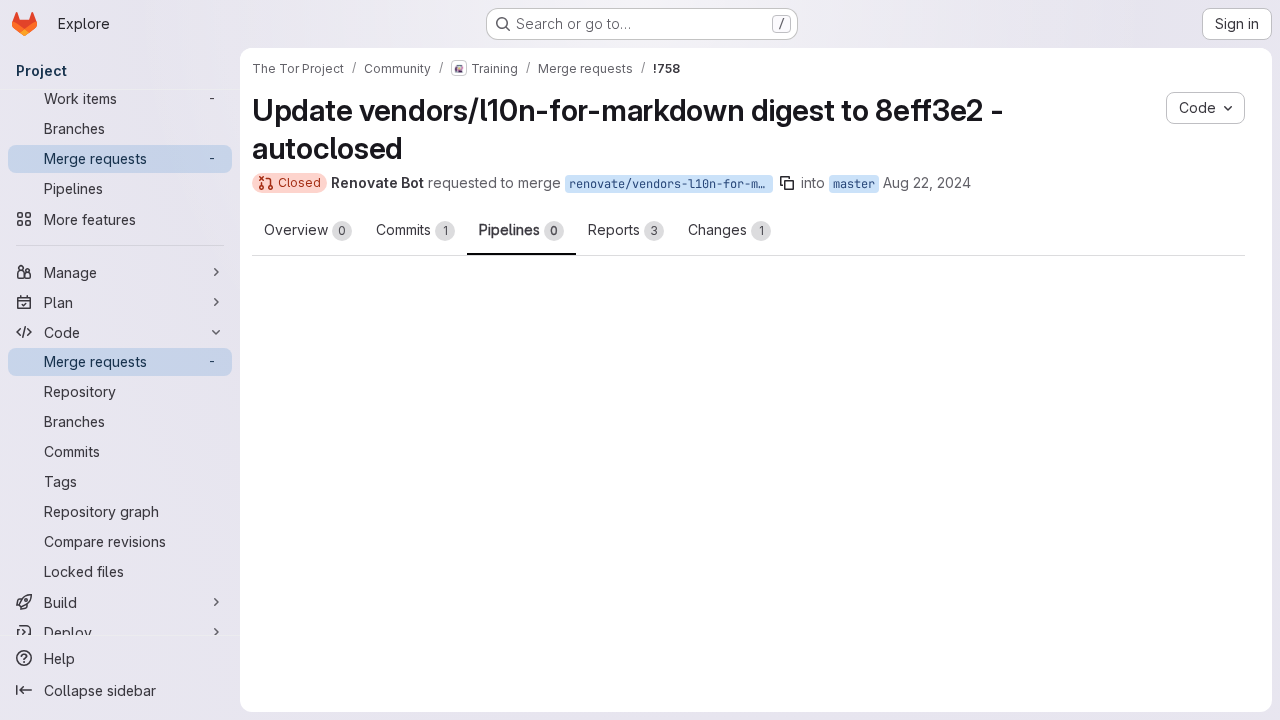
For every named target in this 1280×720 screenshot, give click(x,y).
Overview (305, 229)
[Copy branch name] (787, 183)
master (854, 184)
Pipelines (518, 229)
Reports (623, 229)
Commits (412, 229)
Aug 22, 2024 (927, 182)
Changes (726, 229)
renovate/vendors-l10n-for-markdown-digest (671, 184)
